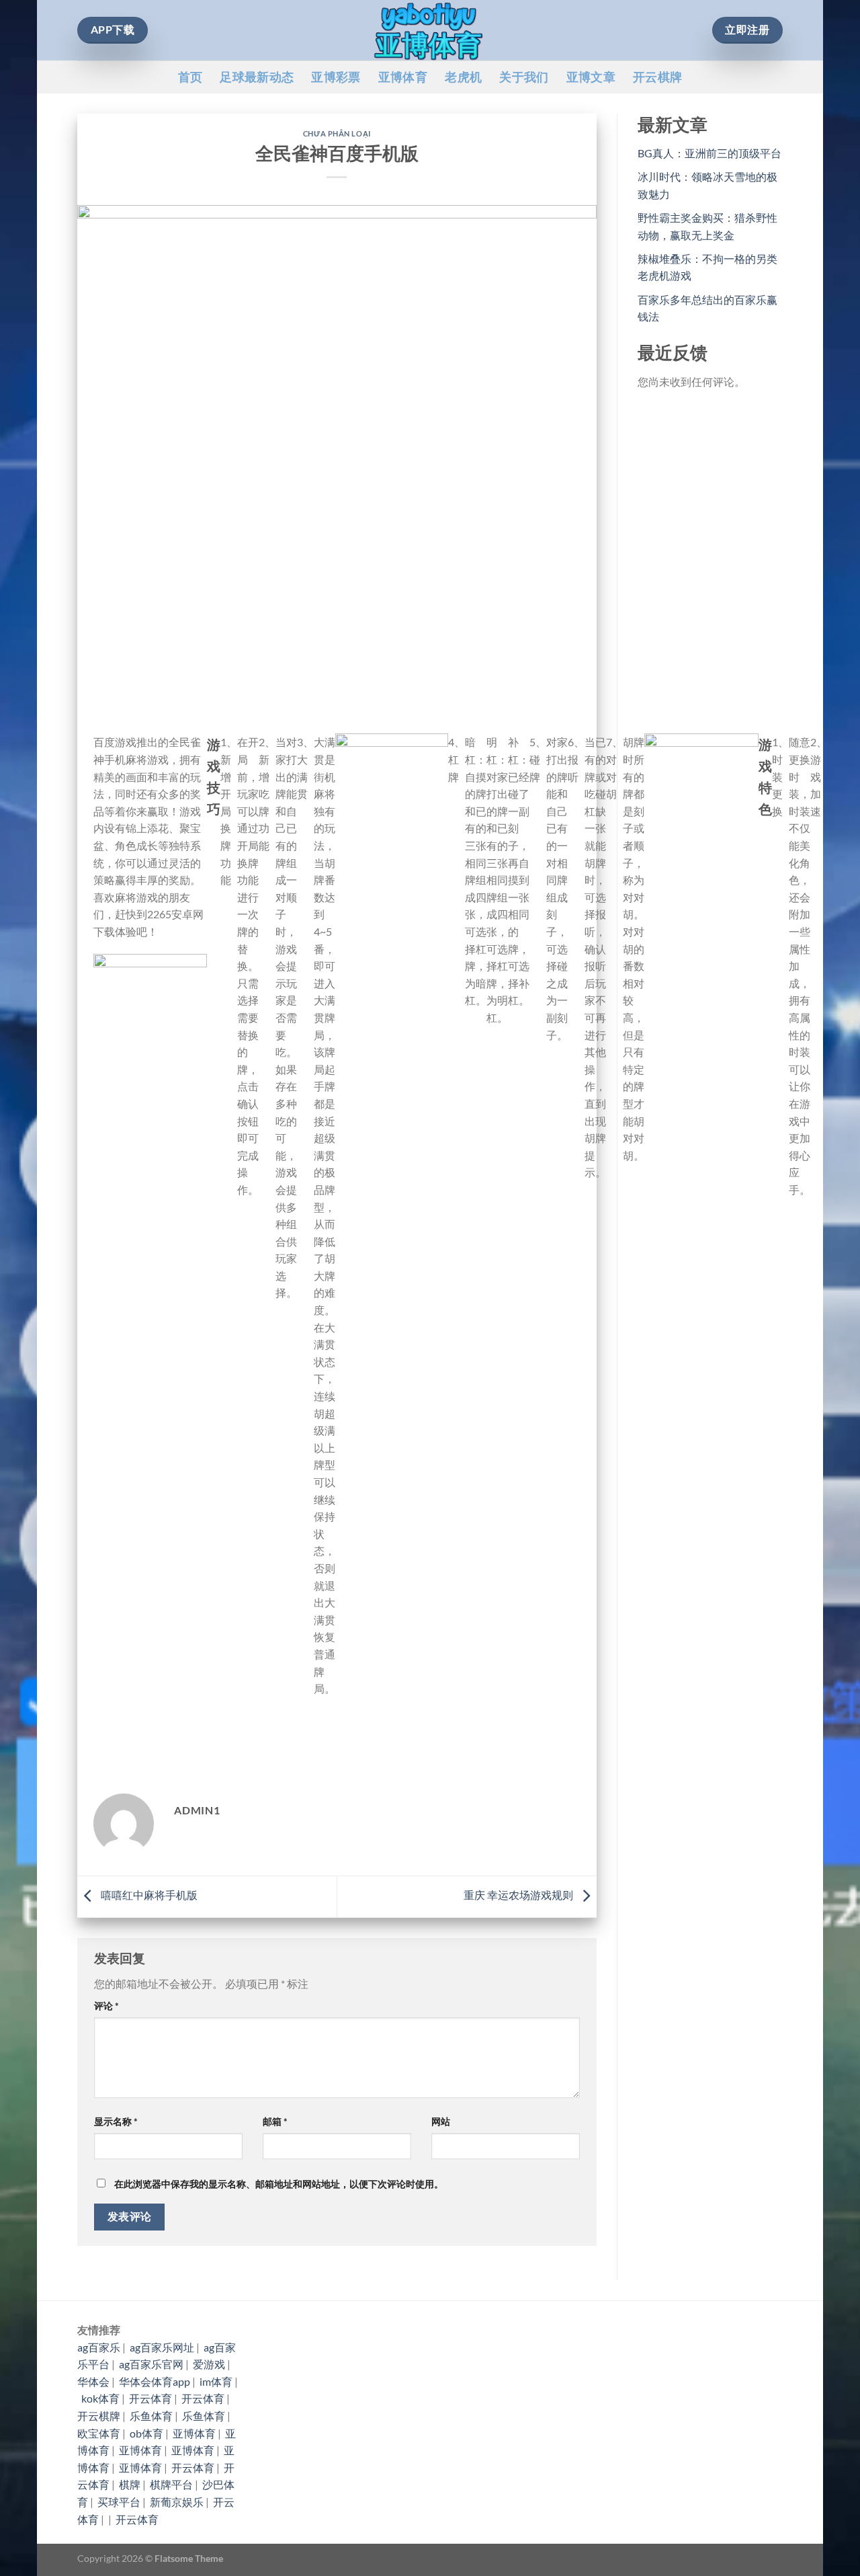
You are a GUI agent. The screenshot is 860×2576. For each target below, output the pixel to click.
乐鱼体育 (151, 2416)
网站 (441, 2121)
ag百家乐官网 (151, 2364)
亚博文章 (591, 77)
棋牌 (130, 2484)
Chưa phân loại (337, 133)
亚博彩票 (336, 77)
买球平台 (119, 2502)
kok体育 (100, 2398)
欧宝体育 (99, 2433)
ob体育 (146, 2433)
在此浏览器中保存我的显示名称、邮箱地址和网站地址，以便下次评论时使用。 (279, 2184)
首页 (190, 77)
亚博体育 (403, 77)
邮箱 (275, 2121)
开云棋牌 (657, 77)
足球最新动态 (257, 77)
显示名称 (116, 2121)
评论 (106, 2006)
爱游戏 (209, 2364)
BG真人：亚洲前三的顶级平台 (709, 153)
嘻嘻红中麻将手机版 (148, 1895)
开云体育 (150, 2398)
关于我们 (524, 77)
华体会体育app (155, 2381)
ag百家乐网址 (162, 2347)
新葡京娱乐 (177, 2502)
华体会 (93, 2381)
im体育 (216, 2381)
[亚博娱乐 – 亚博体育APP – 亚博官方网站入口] (430, 30)
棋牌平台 (171, 2484)
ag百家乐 (99, 2347)
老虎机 (463, 77)
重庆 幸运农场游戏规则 (519, 1895)
